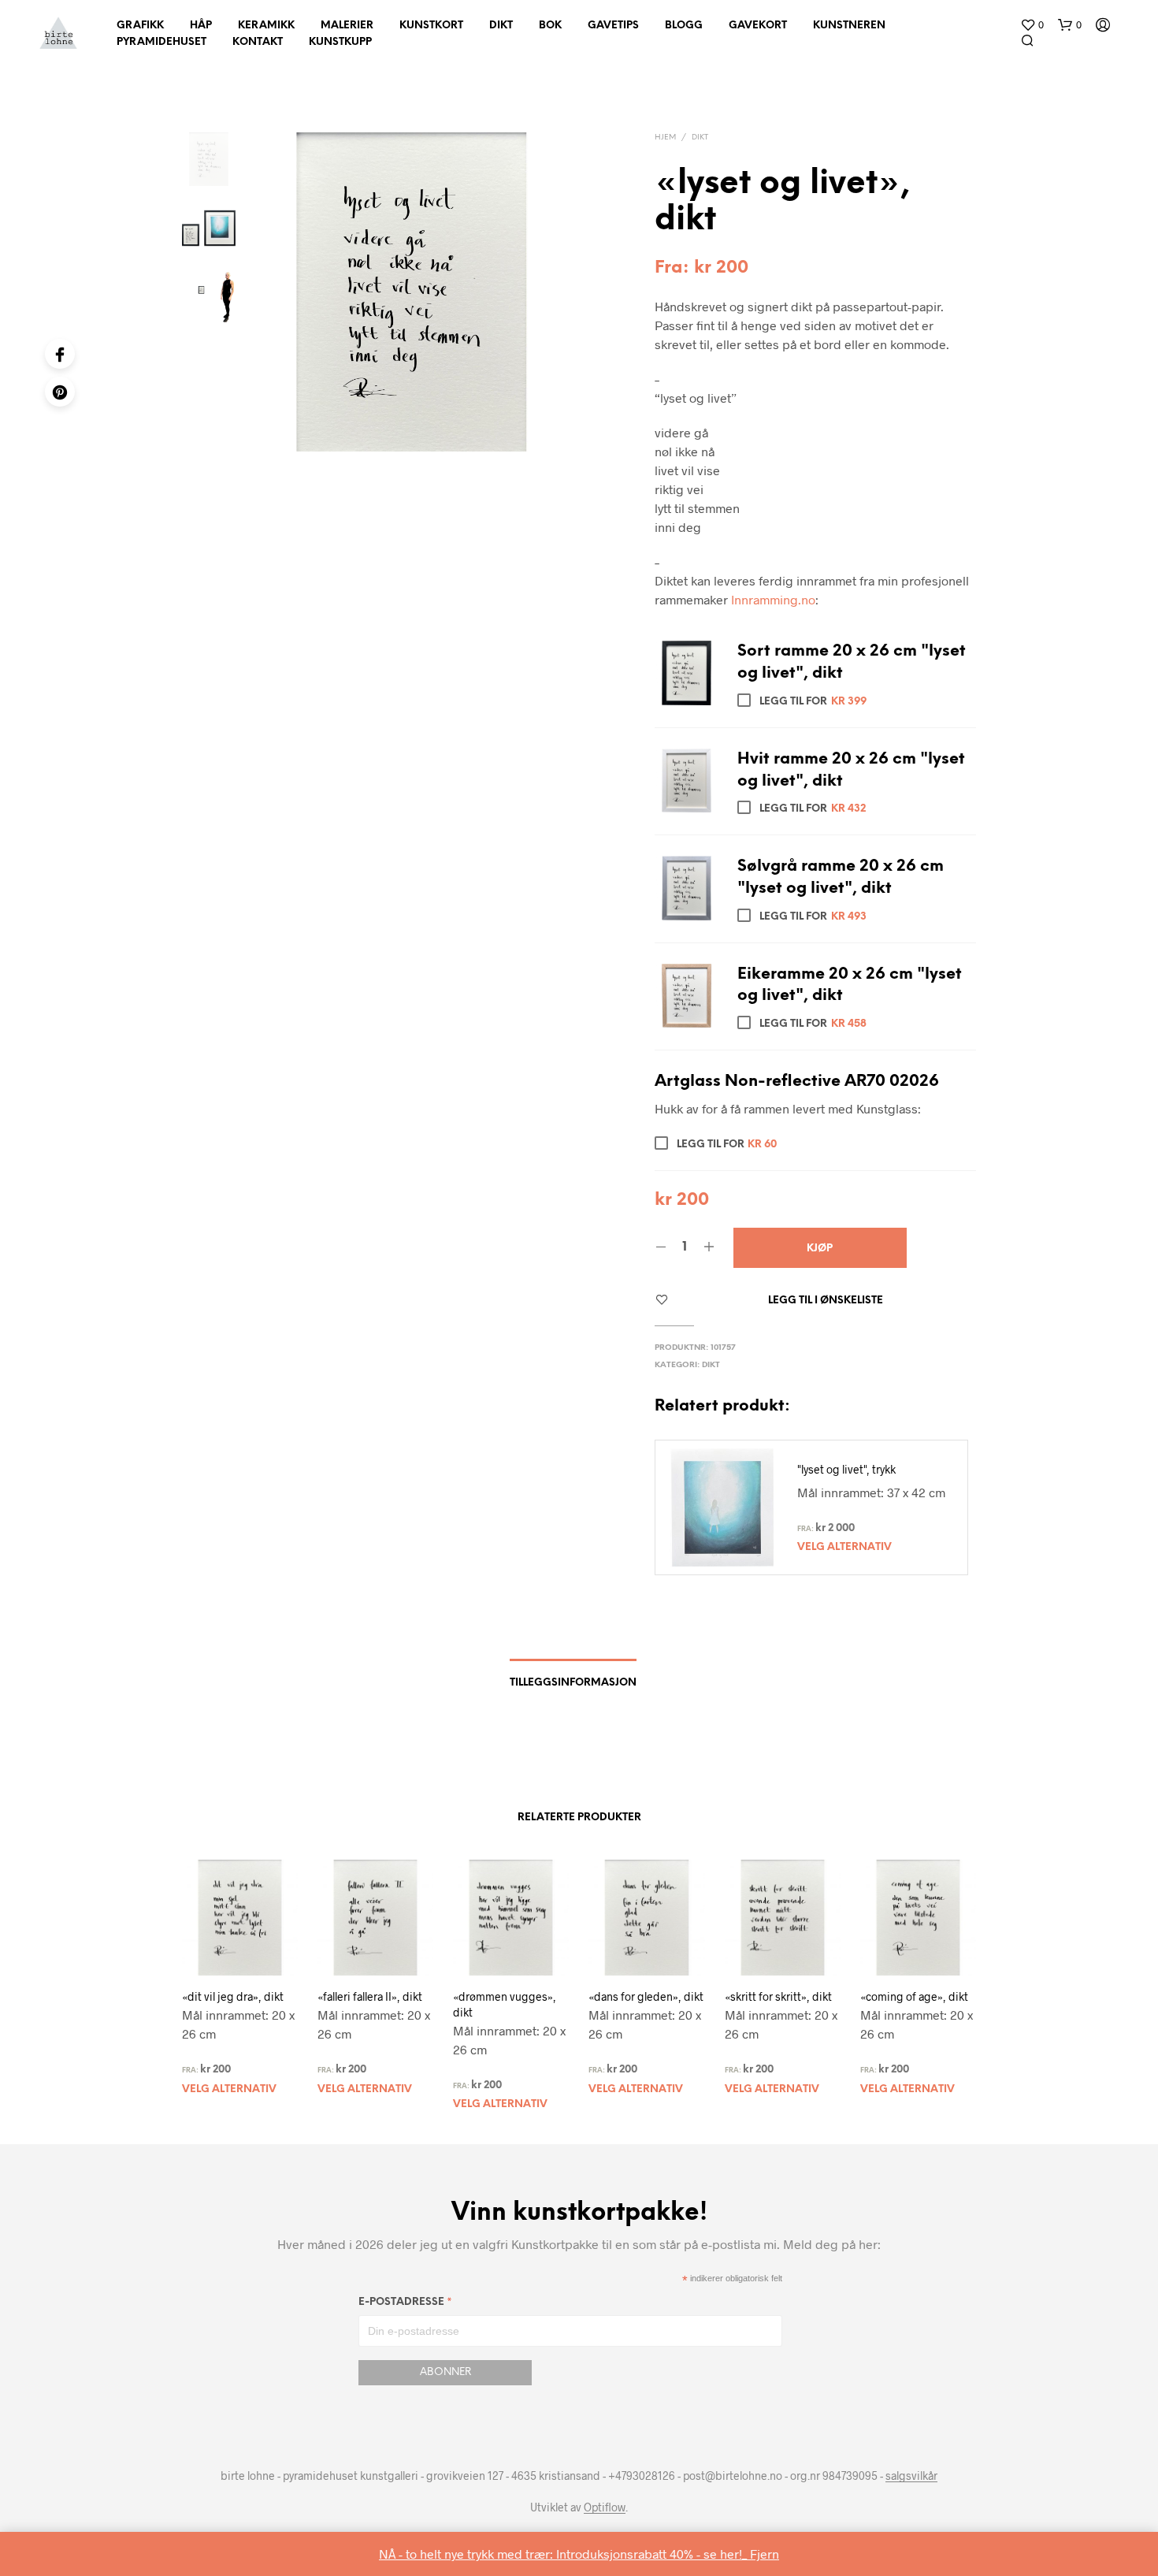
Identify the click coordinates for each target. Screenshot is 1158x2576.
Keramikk (266, 26)
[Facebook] (60, 354)
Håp (201, 26)
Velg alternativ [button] (844, 1547)
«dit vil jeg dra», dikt (233, 1996)
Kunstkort (431, 26)
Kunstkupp (340, 42)
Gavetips (613, 26)
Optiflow (605, 2507)
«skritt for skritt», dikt (778, 1996)
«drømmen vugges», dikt (505, 2004)
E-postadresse (405, 2305)
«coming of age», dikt (914, 1996)
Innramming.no (773, 599)
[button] (687, 673)
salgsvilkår (911, 2476)
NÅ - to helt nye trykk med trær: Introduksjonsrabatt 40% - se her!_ (564, 2554)
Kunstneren (849, 26)
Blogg (684, 26)
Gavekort (758, 26)
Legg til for (811, 702)
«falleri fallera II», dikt (370, 1996)
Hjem (665, 138)
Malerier (347, 26)
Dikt (501, 26)
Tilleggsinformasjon (573, 1683)
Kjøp (820, 1249)
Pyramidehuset (161, 42)
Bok (550, 26)
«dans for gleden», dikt (646, 1996)
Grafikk (140, 26)
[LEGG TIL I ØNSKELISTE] (228, 1979)
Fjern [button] (765, 2554)
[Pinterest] (60, 392)
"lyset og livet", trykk (846, 1469)
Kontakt (258, 42)
